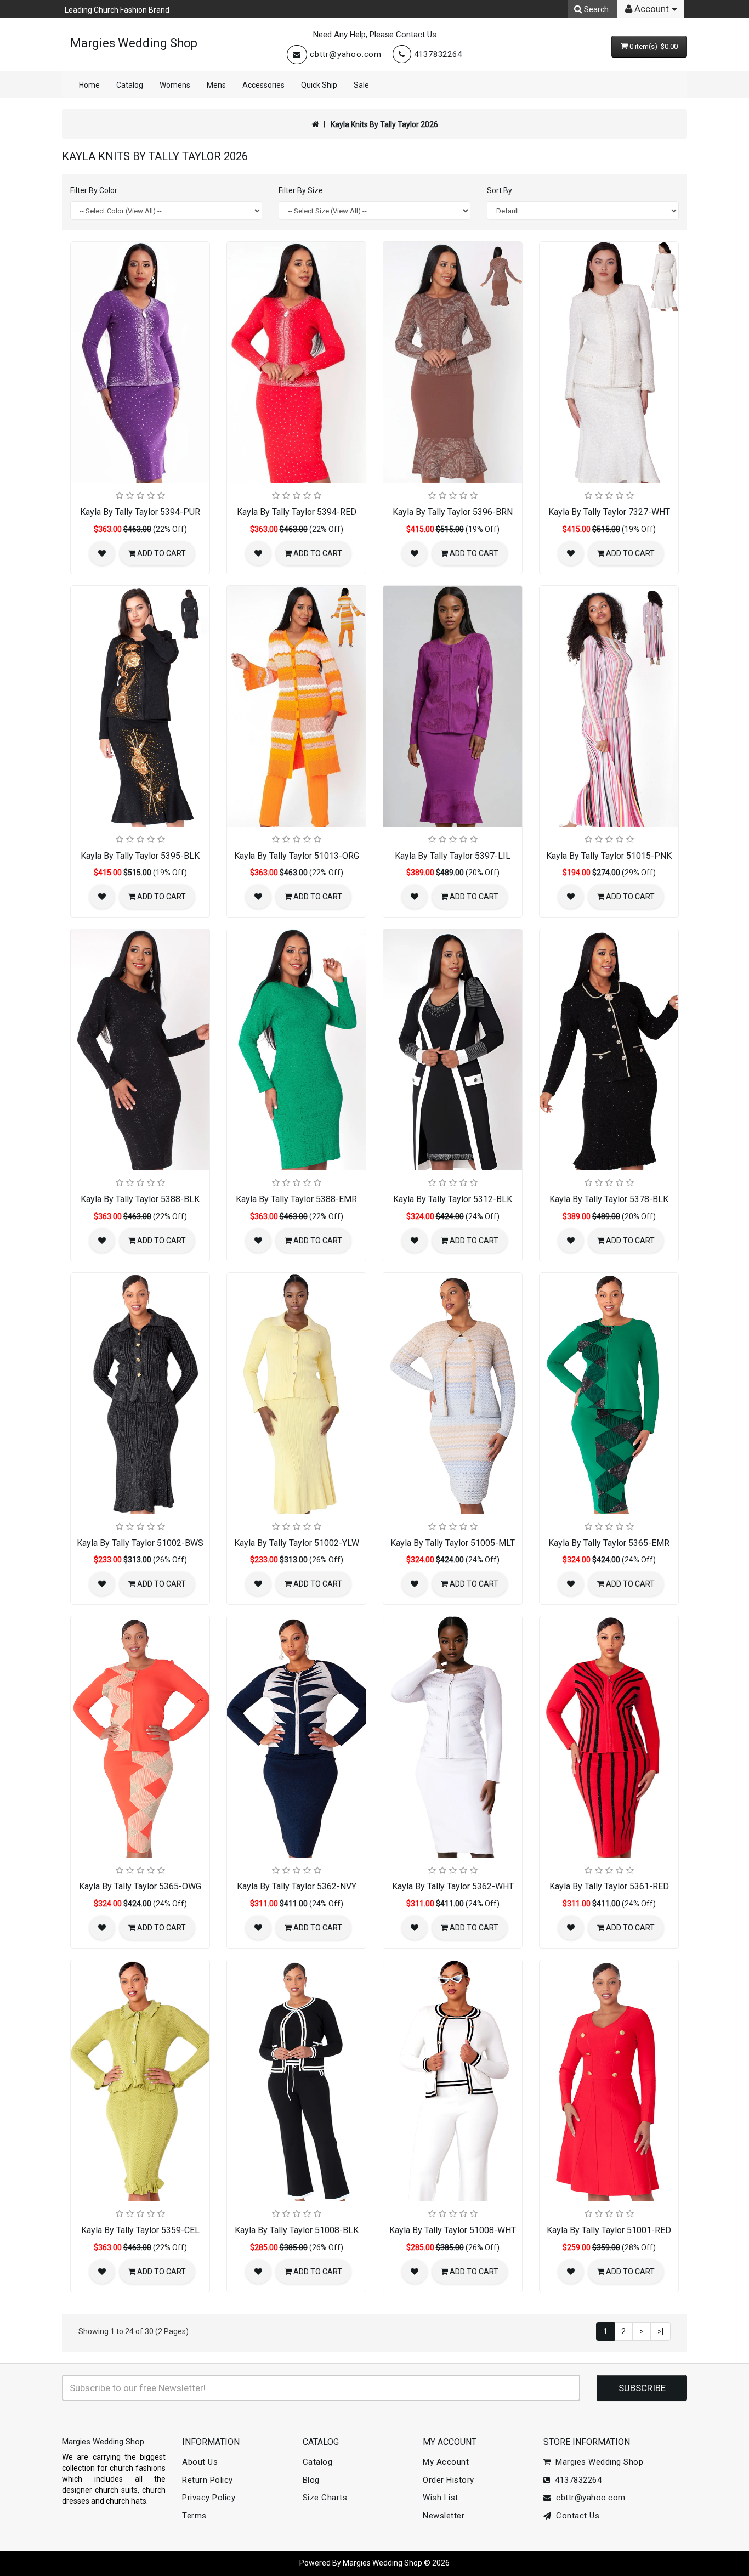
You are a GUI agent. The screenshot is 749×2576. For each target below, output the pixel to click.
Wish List (441, 2498)
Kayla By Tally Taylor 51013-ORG (297, 856)
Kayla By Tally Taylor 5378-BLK (609, 1199)
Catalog (130, 85)
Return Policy (208, 2480)
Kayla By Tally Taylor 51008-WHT (453, 2230)
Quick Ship (319, 85)
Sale (361, 85)
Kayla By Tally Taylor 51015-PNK (609, 856)
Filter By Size (301, 190)
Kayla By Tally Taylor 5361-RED (609, 1886)
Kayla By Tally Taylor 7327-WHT (609, 512)
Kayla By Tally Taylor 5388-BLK (140, 1199)
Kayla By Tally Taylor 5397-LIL (453, 856)
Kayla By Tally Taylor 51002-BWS (140, 1543)
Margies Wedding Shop (134, 43)
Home (89, 85)
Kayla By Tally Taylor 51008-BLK (297, 2230)
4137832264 (438, 54)
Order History (449, 2480)
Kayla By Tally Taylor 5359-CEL (140, 2230)
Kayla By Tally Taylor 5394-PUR (140, 512)
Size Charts (325, 2498)
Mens (216, 85)
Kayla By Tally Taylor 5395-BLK (140, 856)
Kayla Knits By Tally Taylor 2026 (384, 124)
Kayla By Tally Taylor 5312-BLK (453, 1199)
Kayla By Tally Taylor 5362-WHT (453, 1886)
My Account (446, 2462)
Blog (311, 2480)
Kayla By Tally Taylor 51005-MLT (453, 1543)
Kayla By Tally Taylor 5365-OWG (140, 1886)
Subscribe (642, 2388)
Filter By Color (94, 190)
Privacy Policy (209, 2498)
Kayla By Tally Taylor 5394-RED (297, 512)
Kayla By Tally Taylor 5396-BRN (453, 512)
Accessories (263, 85)
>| (660, 2331)
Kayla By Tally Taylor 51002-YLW (297, 1543)
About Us (200, 2462)
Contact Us (575, 2516)
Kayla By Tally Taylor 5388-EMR (296, 1199)
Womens (175, 85)
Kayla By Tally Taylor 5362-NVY (297, 1886)
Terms (194, 2516)
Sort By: (500, 190)
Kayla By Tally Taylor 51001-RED (609, 2230)
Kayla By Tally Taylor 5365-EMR (609, 1543)
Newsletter (444, 2516)
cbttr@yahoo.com (346, 54)
